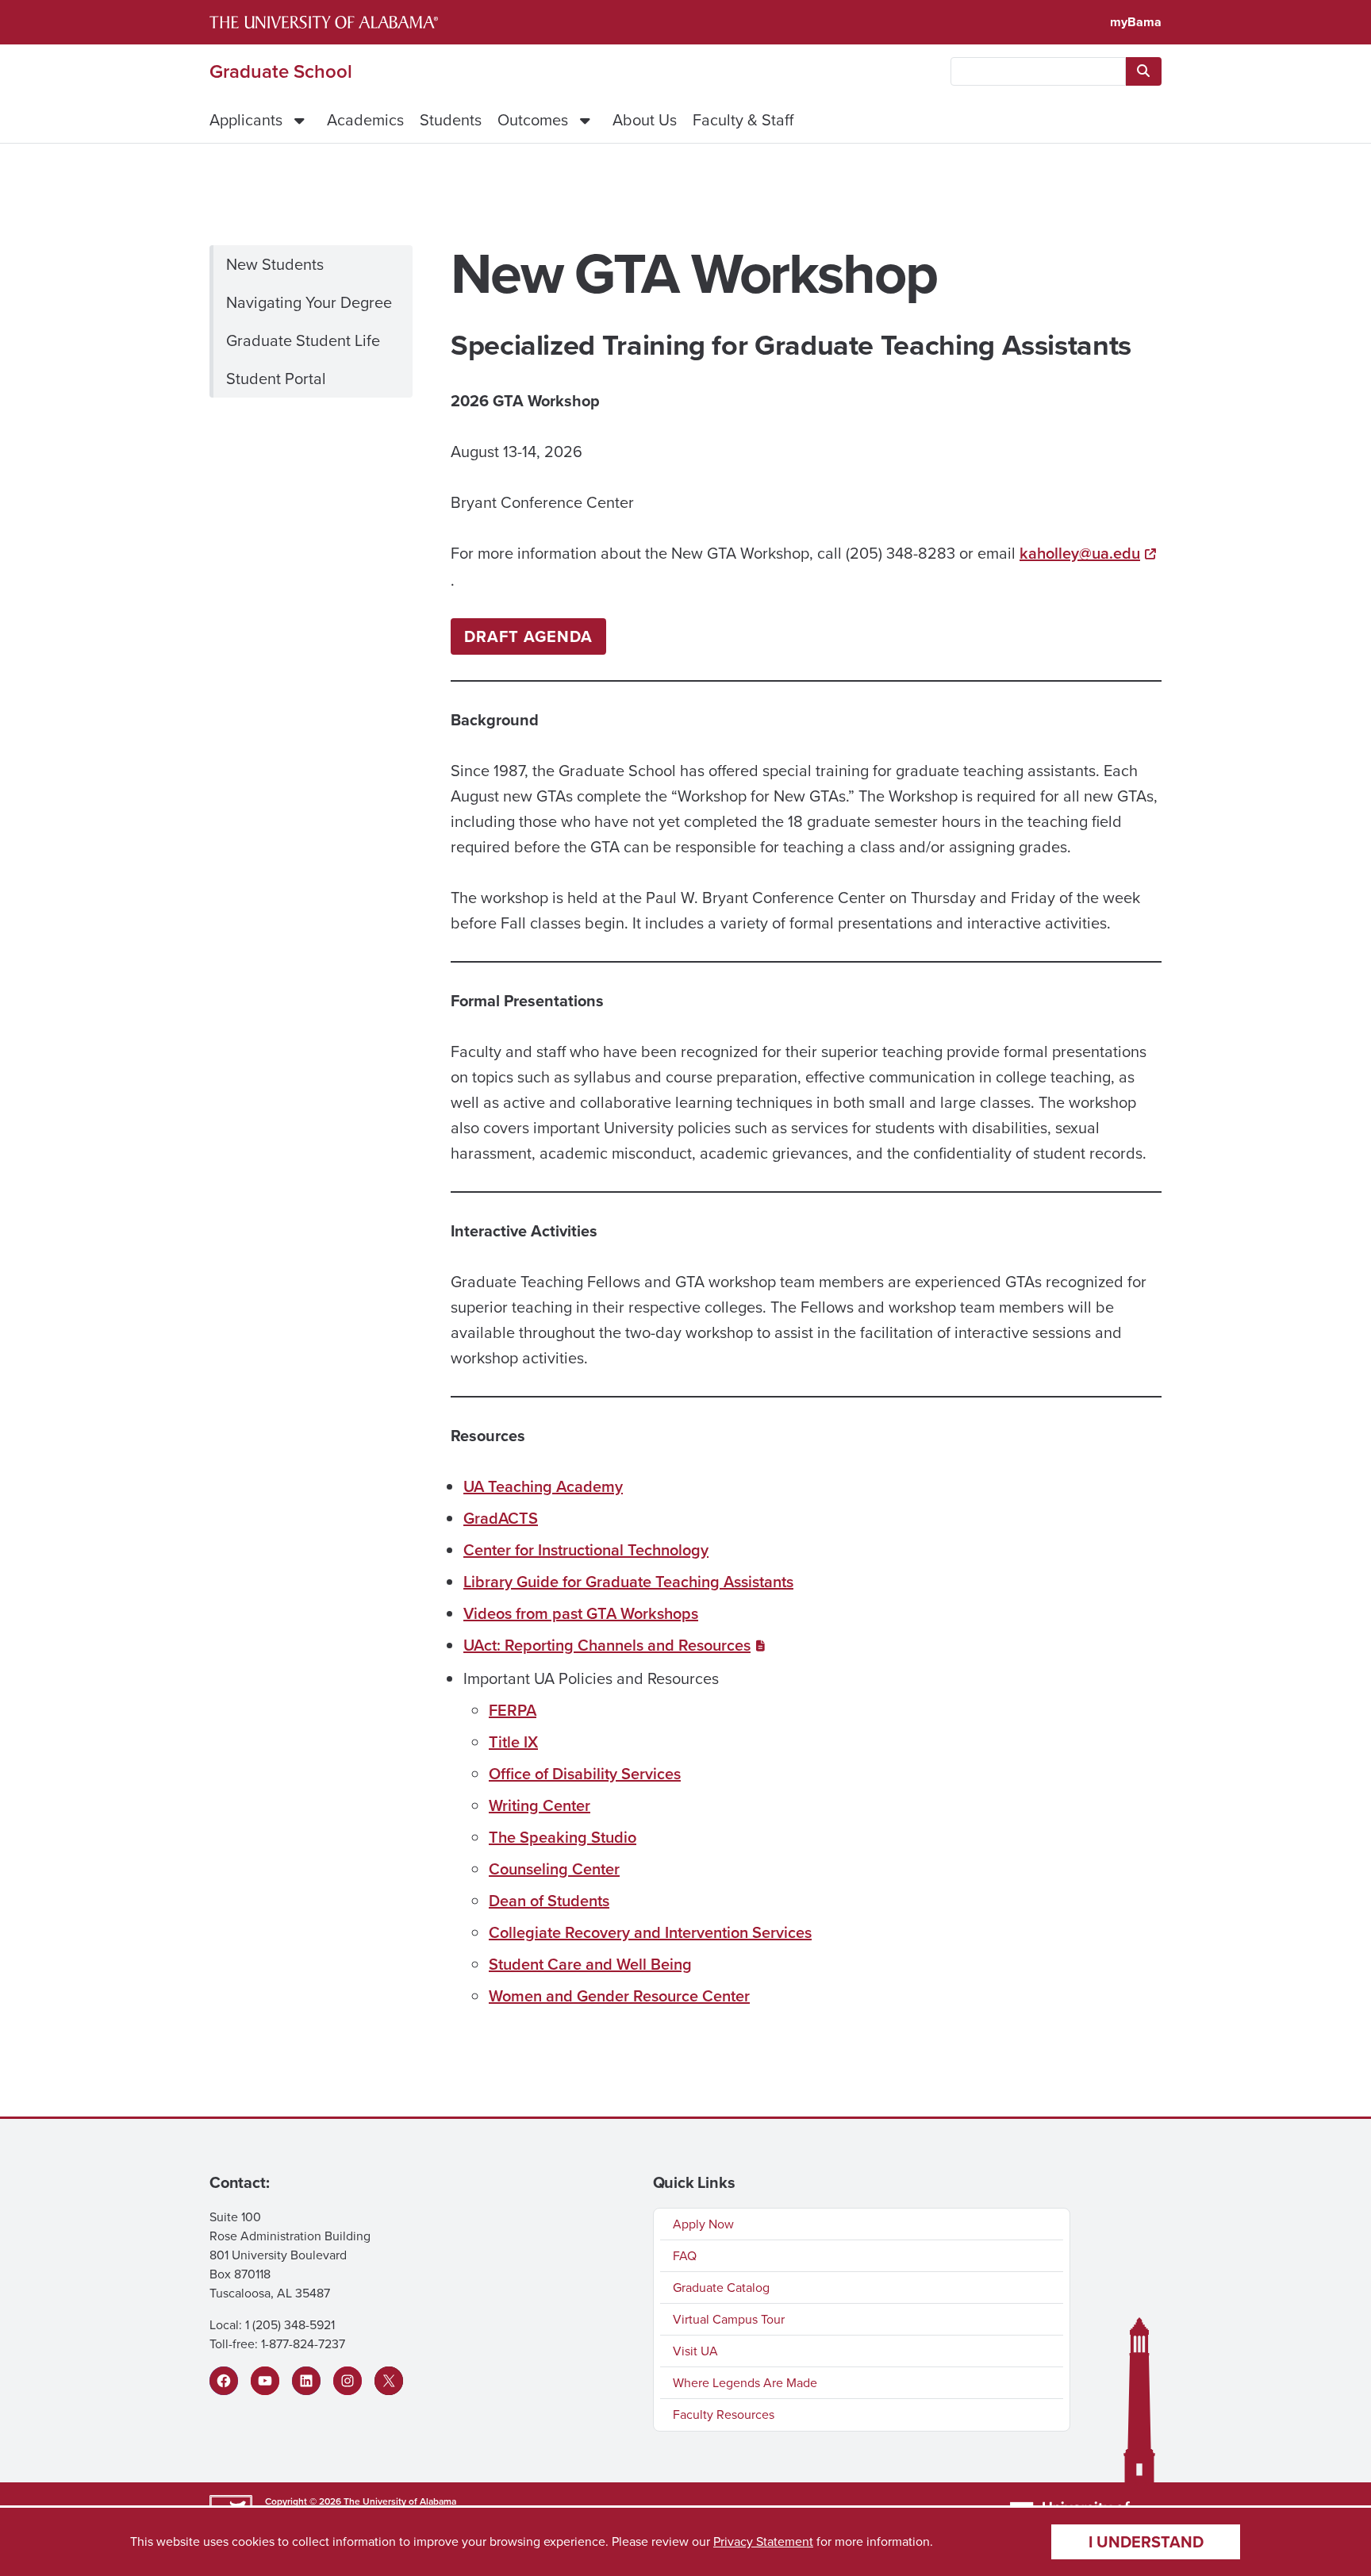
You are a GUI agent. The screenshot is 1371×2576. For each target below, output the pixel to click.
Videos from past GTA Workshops (581, 1613)
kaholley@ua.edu (1080, 553)
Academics (365, 120)
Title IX (513, 1742)
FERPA (513, 1710)
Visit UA (695, 2351)
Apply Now (703, 2224)
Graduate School (281, 71)
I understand (1146, 2542)
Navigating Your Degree (309, 302)
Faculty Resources (724, 2415)
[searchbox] (1038, 71)
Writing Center (540, 1805)
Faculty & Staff (743, 120)
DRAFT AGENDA (528, 636)
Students (451, 120)
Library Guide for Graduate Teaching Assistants (628, 1582)
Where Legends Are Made (745, 2383)
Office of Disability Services (585, 1774)
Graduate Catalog (721, 2288)
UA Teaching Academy (543, 1486)
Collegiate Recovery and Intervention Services (650, 1932)
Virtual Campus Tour (729, 2319)
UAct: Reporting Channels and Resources (607, 1645)
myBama (1136, 22)
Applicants (246, 120)
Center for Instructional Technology (586, 1550)
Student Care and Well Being (590, 1964)
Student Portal (276, 379)
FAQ (685, 2256)
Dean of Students (549, 1901)
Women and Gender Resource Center (619, 1996)
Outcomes (533, 120)
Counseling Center (554, 1869)
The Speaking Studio (563, 1837)
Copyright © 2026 (303, 2501)
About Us (645, 120)
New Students (275, 264)
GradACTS (501, 1518)
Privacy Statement (763, 2541)
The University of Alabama (400, 2501)
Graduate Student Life (303, 340)
